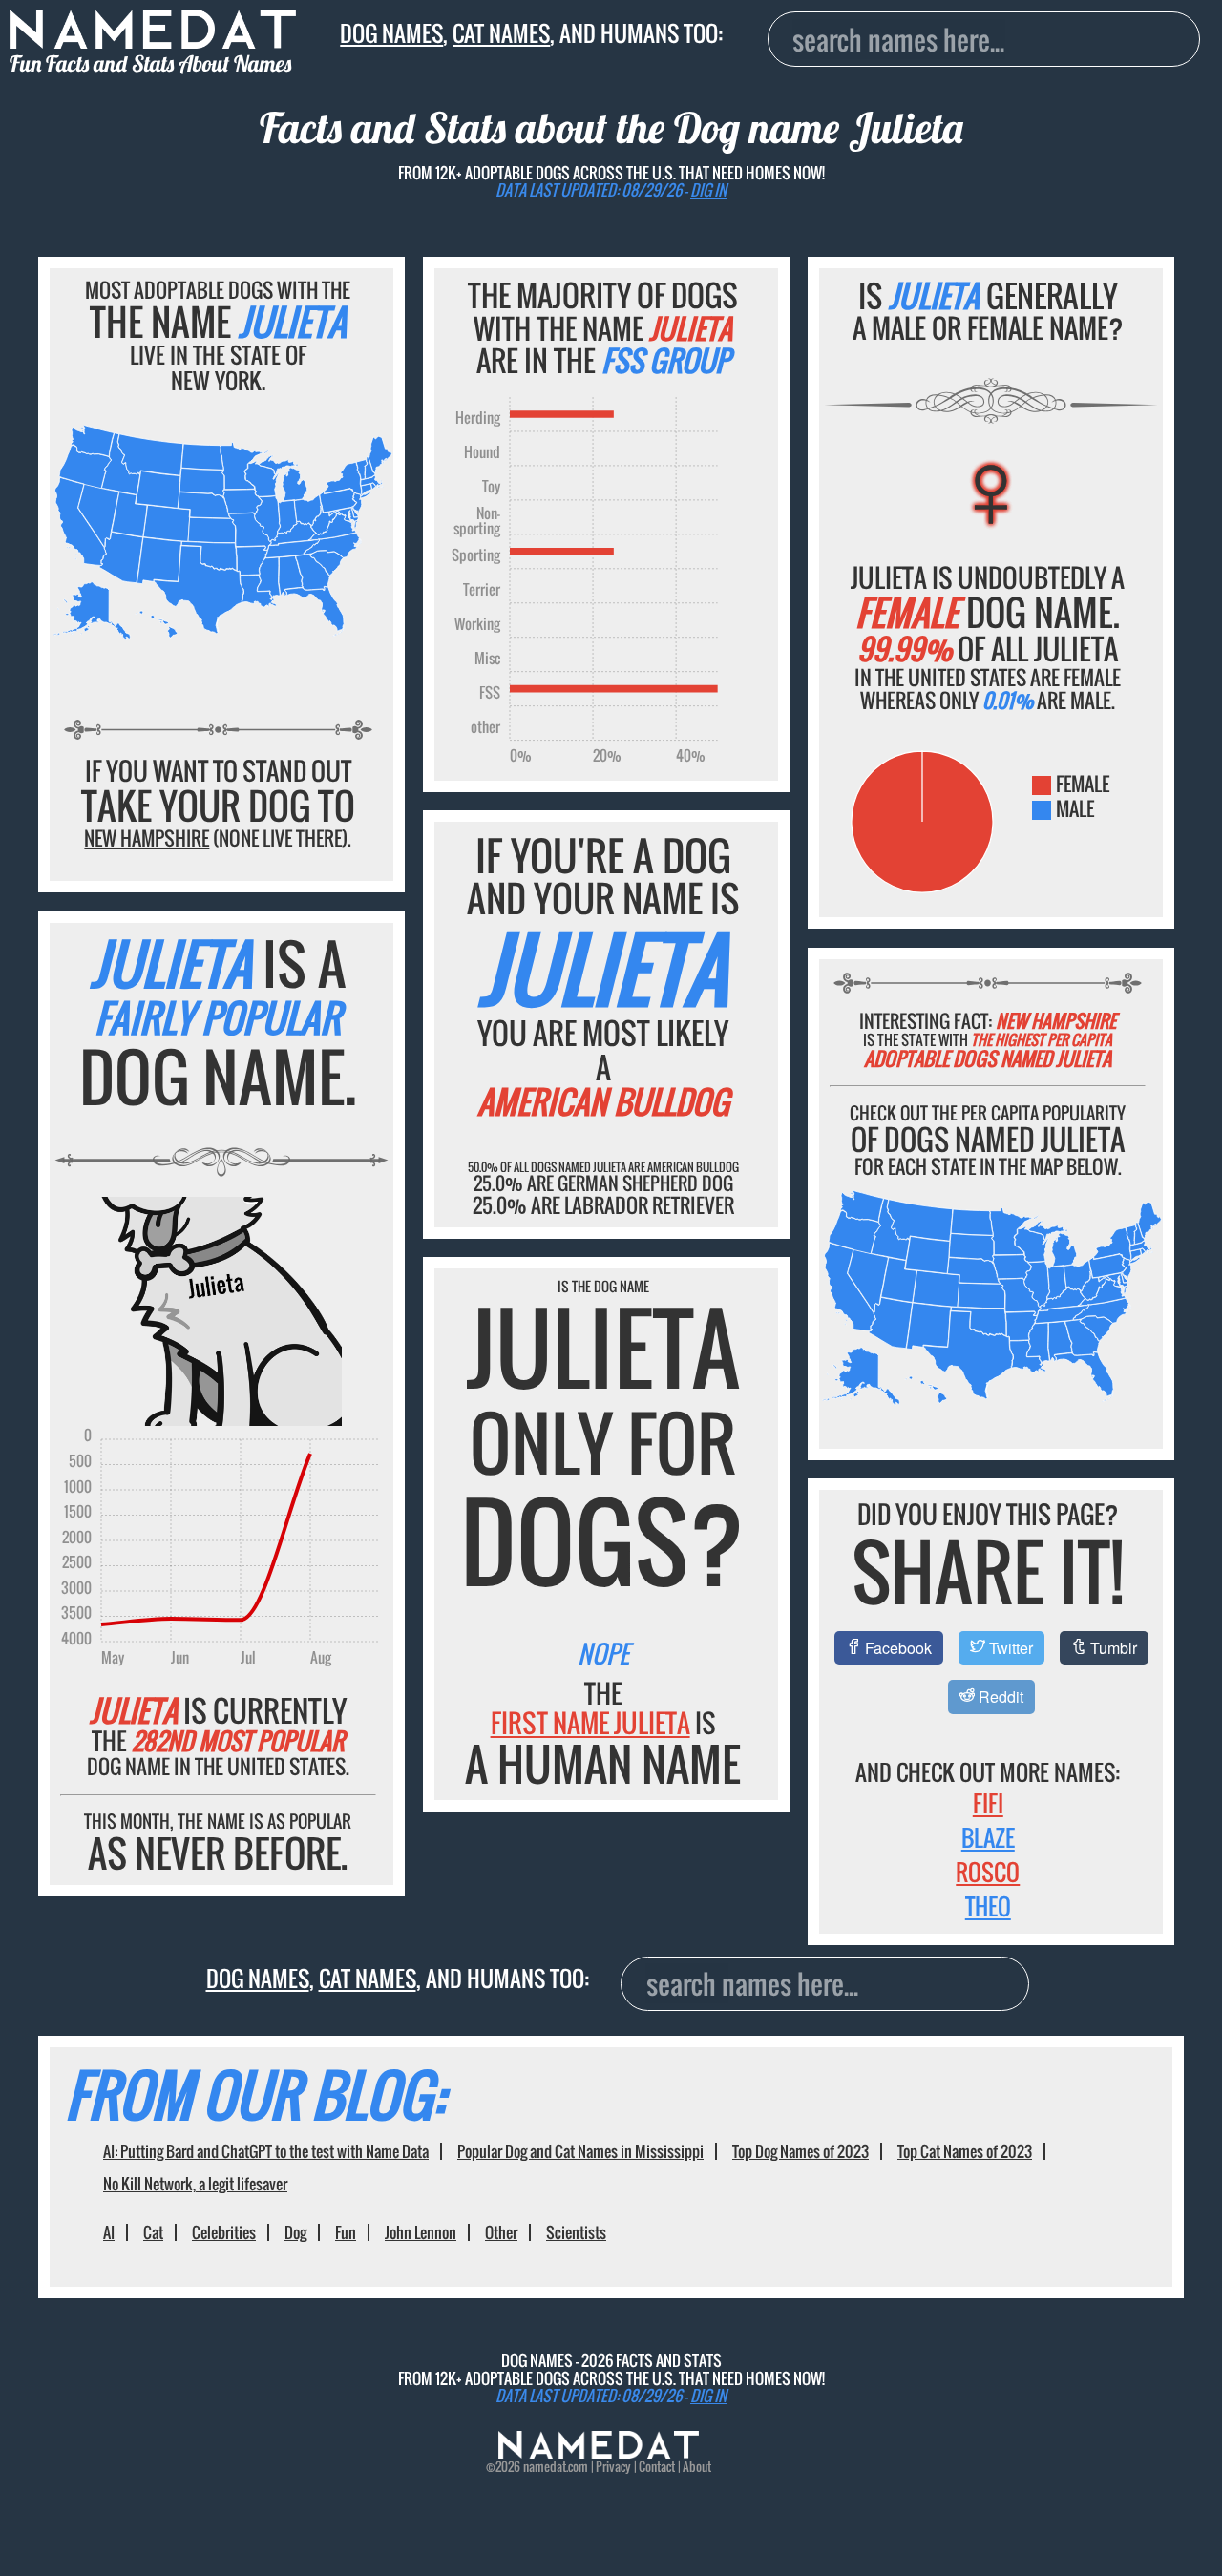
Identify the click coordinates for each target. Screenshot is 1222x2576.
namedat (545, 2467)
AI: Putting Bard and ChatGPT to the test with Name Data (266, 2151)
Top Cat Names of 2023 (965, 2151)
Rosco (988, 1872)
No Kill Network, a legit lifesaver (195, 2184)
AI (109, 2232)
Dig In (708, 190)
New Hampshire (147, 838)
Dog (295, 2232)
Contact (657, 2467)
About (697, 2467)
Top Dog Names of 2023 (801, 2151)
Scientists (576, 2232)
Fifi (988, 1803)
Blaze (988, 1837)
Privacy (613, 2467)
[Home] (599, 2453)
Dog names (391, 33)
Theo (988, 1906)
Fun (346, 2232)
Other (501, 2232)
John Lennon (421, 2232)
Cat (153, 2232)
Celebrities (224, 2232)
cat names (501, 33)
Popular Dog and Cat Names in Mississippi (580, 2151)
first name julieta (590, 1723)
